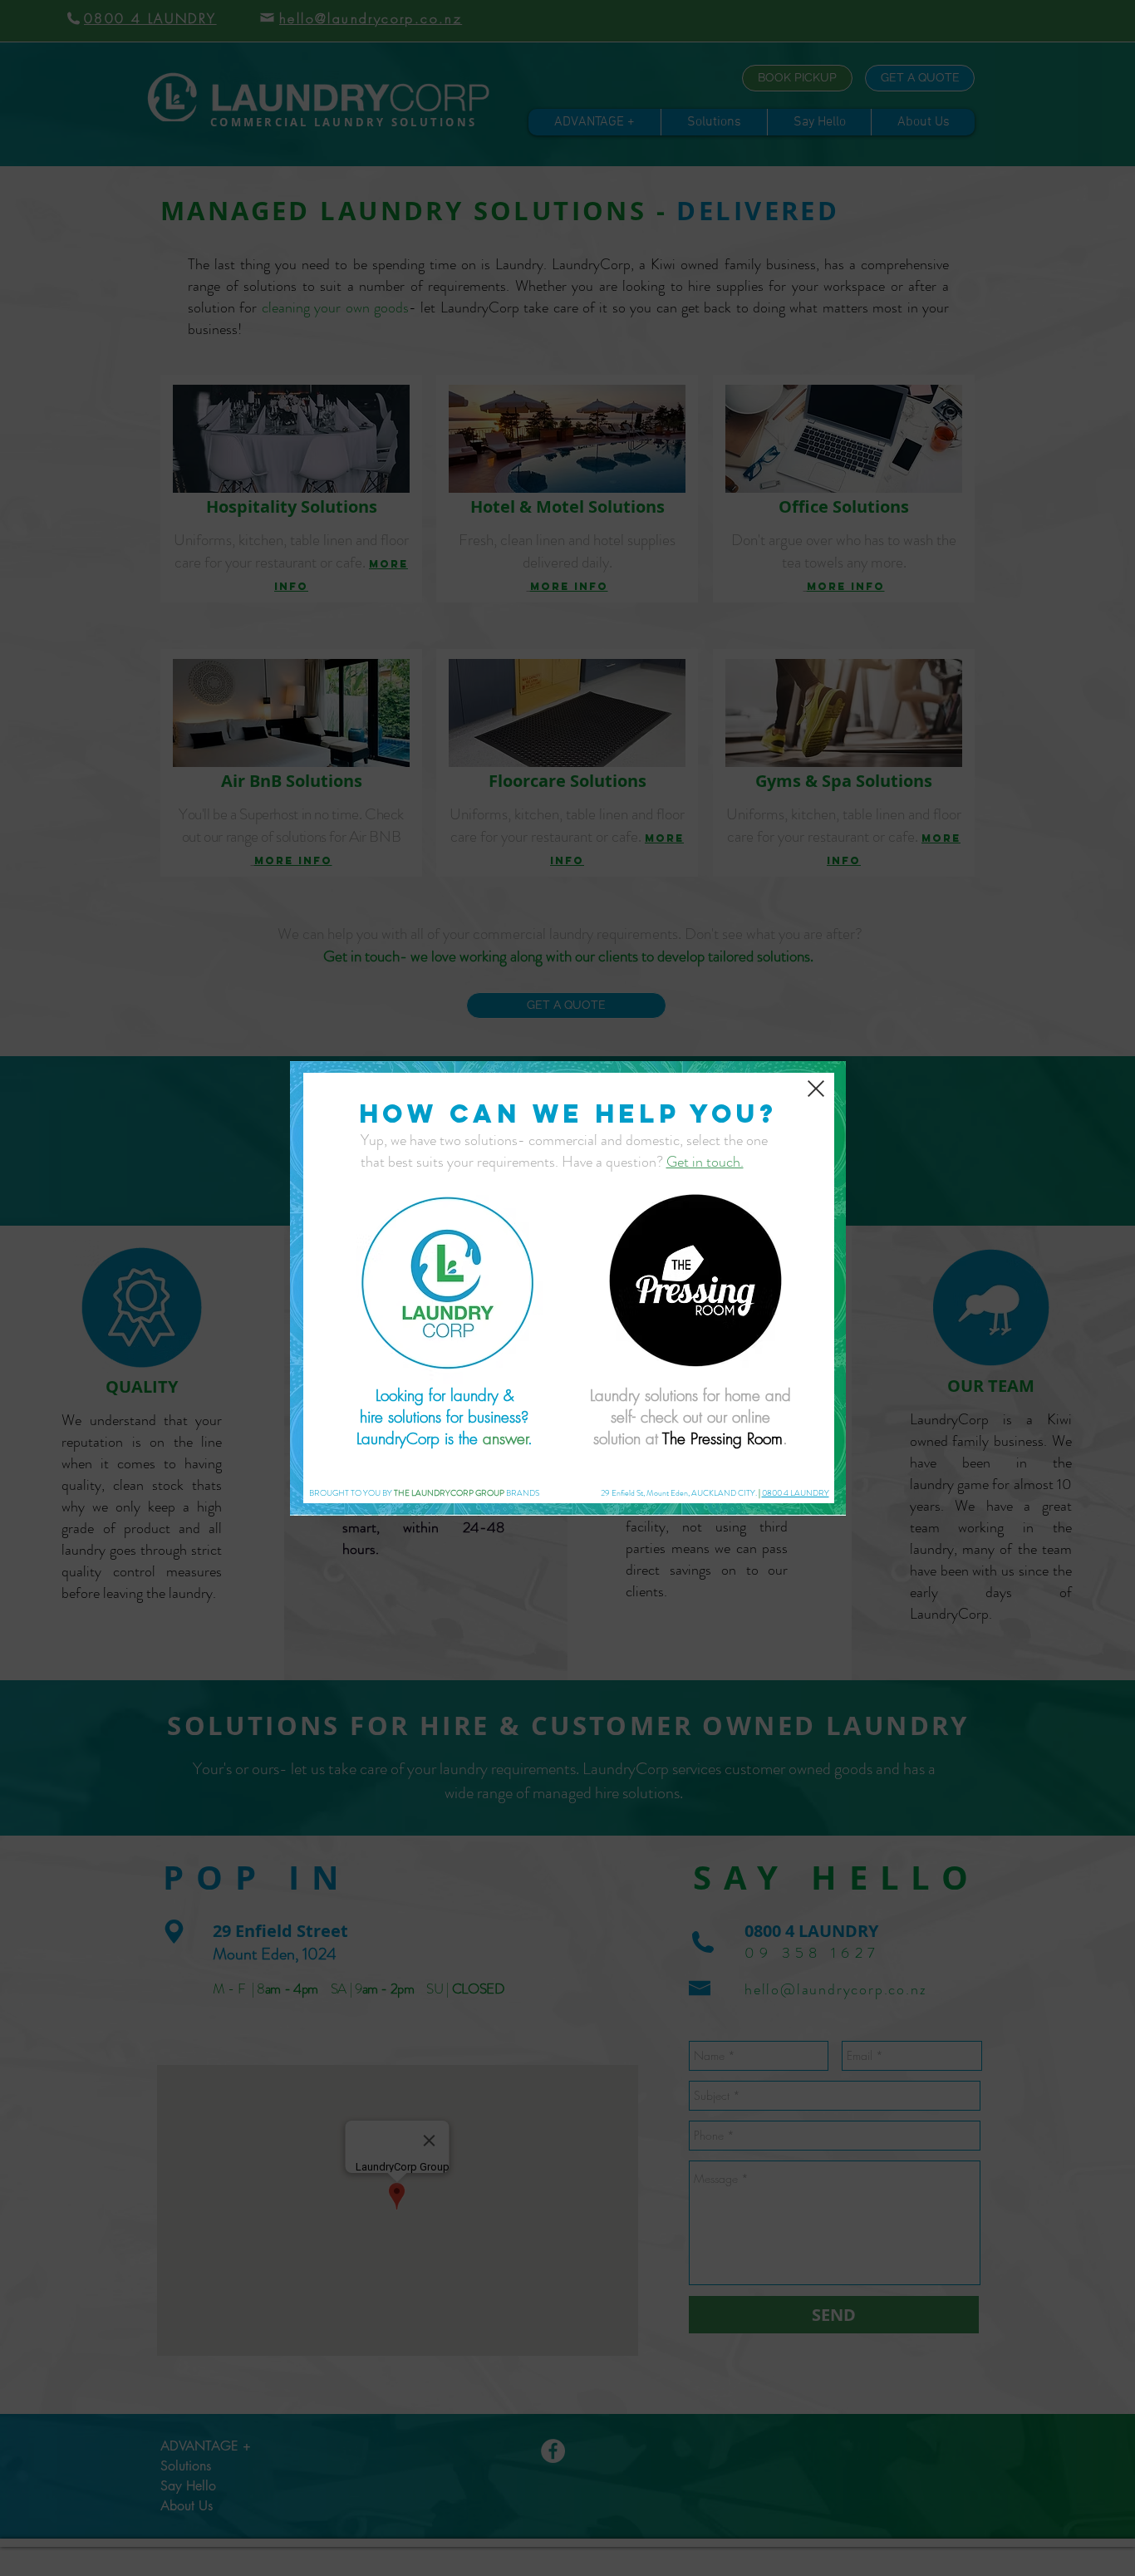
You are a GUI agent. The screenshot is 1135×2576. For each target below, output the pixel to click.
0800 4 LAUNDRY (796, 1493)
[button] (816, 1089)
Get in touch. (705, 1162)
